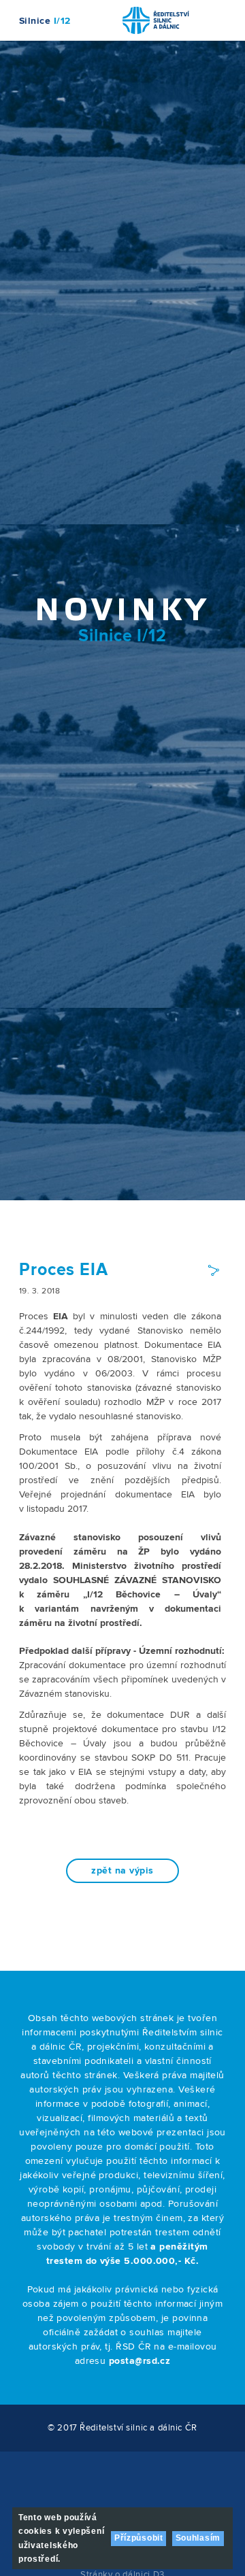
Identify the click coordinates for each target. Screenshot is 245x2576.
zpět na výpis (122, 1871)
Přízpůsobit (139, 2538)
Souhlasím (198, 2538)
